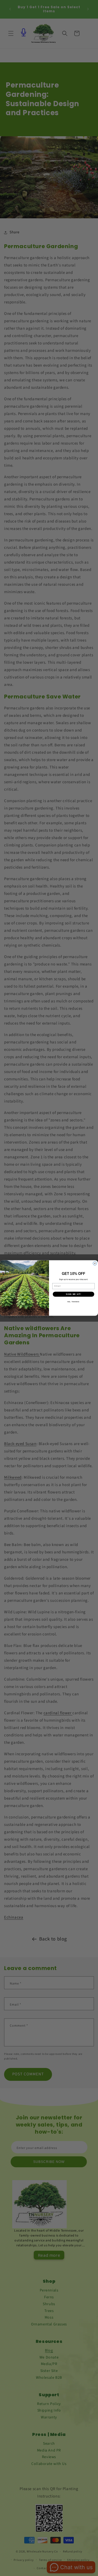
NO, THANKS (73, 1302)
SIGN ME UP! (73, 1294)
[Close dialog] (95, 1263)
